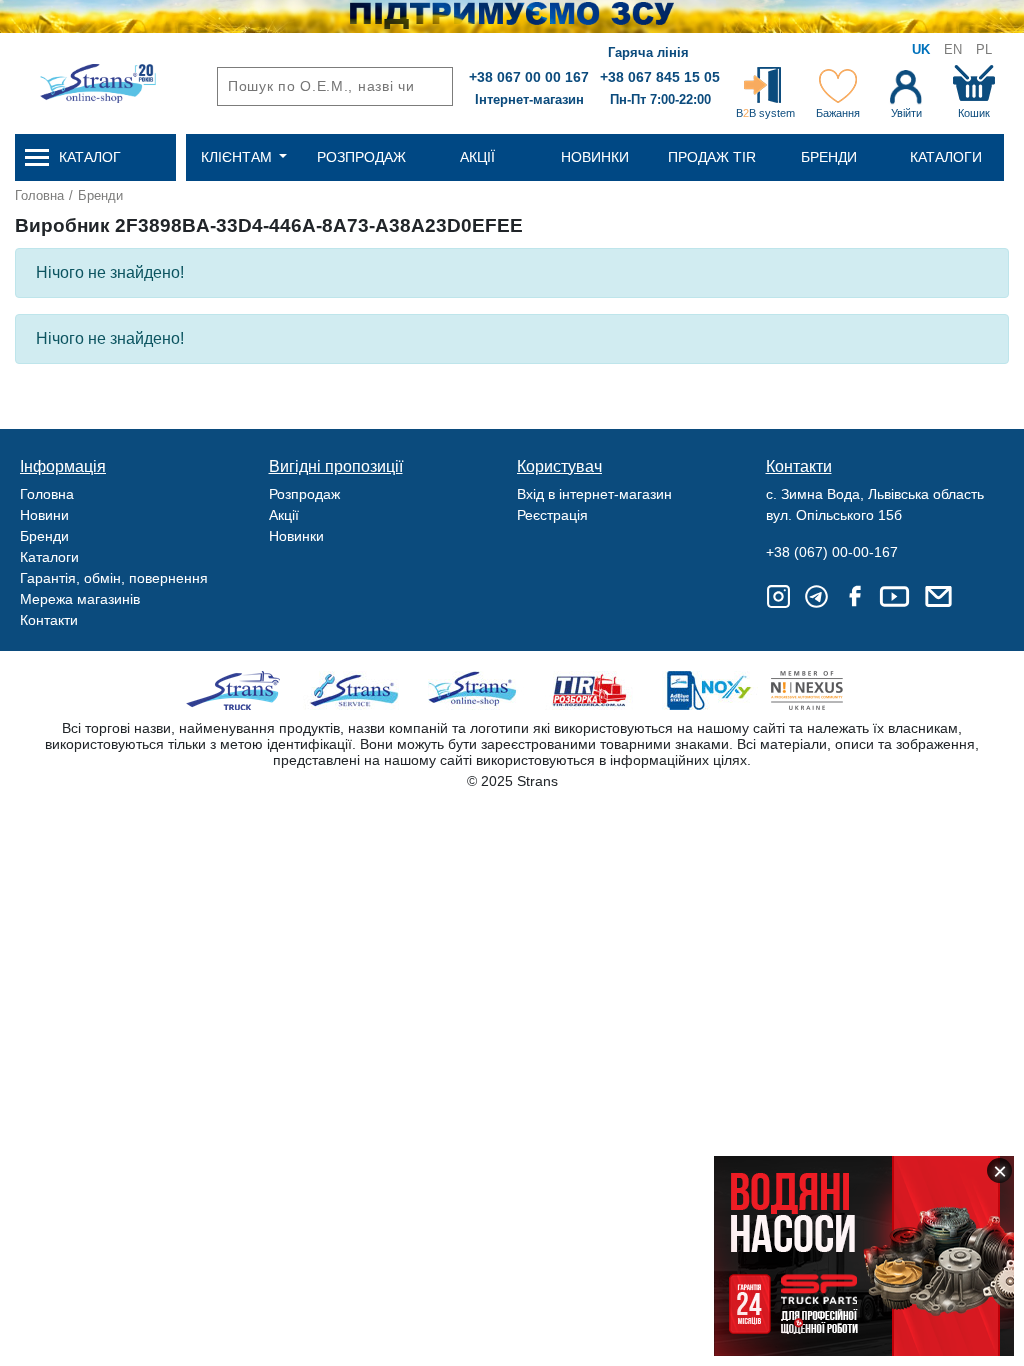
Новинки (296, 536)
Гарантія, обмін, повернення (114, 578)
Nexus (824, 690)
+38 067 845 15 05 (660, 77)
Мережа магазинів (80, 599)
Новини (44, 515)
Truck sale (239, 690)
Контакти (49, 620)
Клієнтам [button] (238, 157)
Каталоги (49, 557)
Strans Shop (473, 690)
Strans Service (356, 690)
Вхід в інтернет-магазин (594, 494)
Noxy (707, 690)
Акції (284, 515)
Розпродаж (304, 494)
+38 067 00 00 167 (529, 77)
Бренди (100, 195)
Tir (590, 690)
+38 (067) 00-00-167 (832, 552)
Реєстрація (552, 515)
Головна (39, 195)
